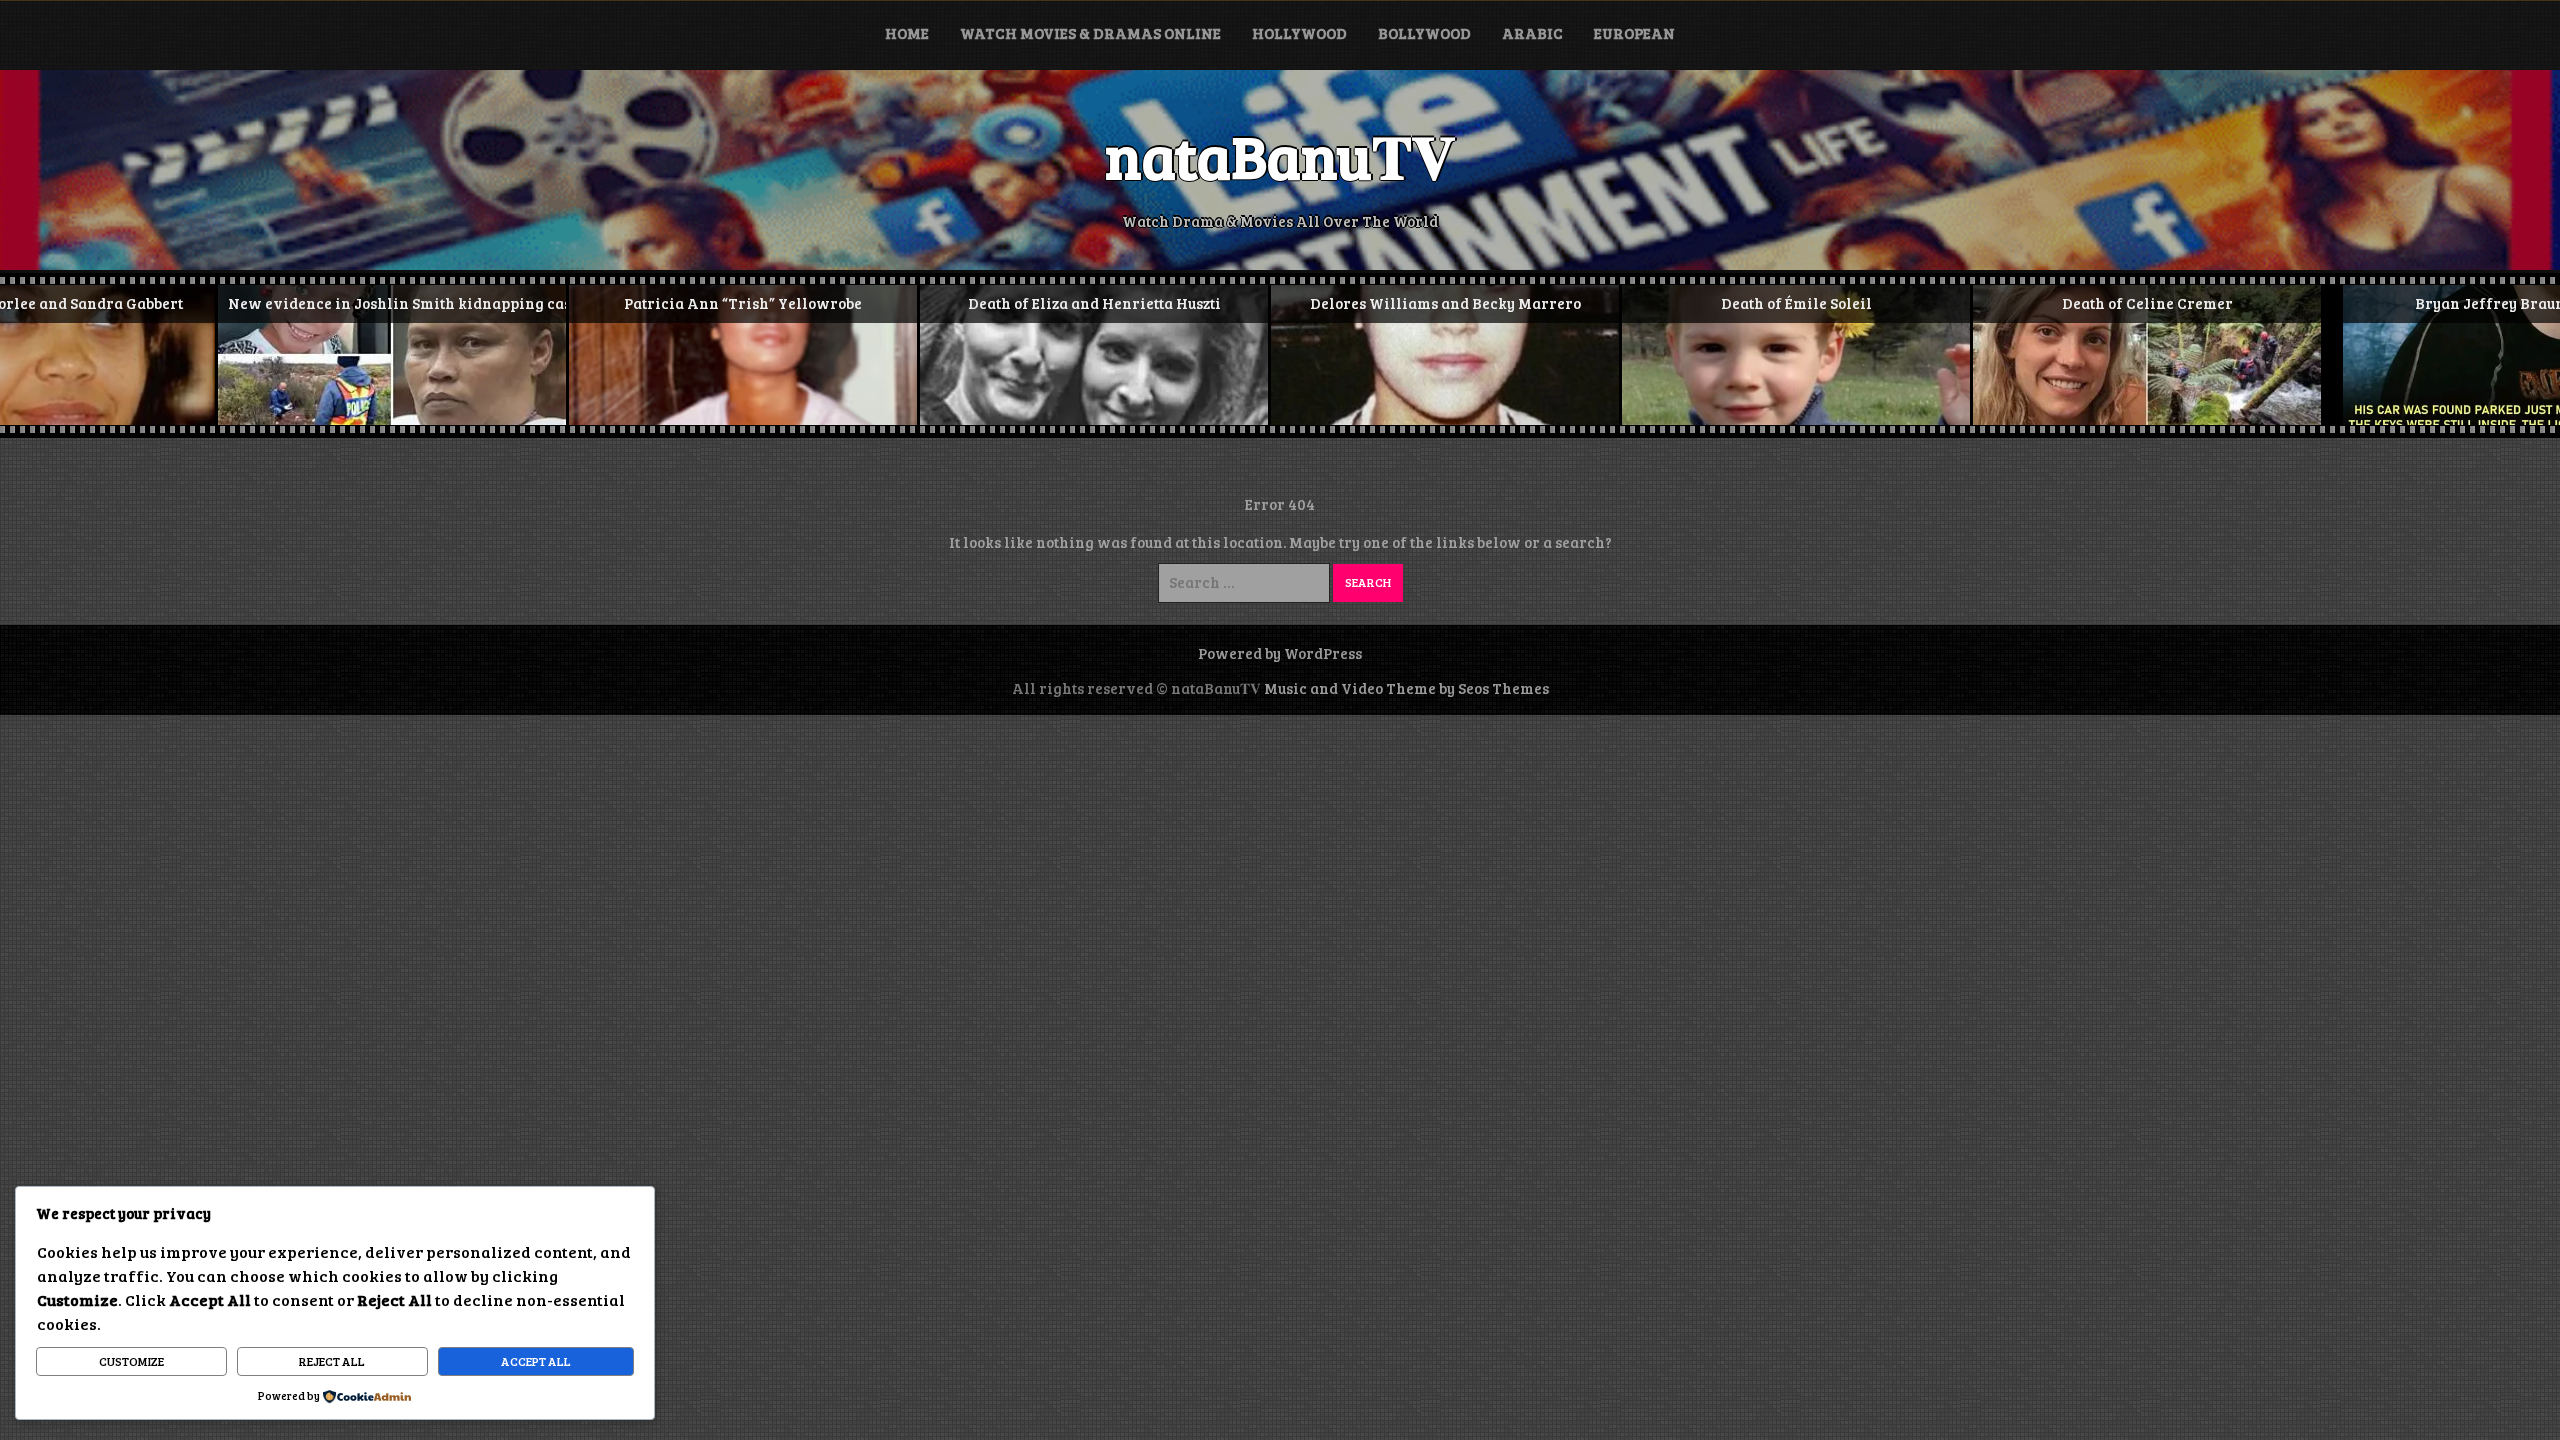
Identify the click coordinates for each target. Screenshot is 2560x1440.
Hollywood (1299, 33)
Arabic (1532, 33)
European (1634, 33)
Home (907, 33)
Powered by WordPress (1280, 653)
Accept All (536, 1361)
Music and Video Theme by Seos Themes (1406, 688)
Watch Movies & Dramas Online (1090, 33)
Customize (131, 1361)
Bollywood (1424, 33)
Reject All (332, 1361)
